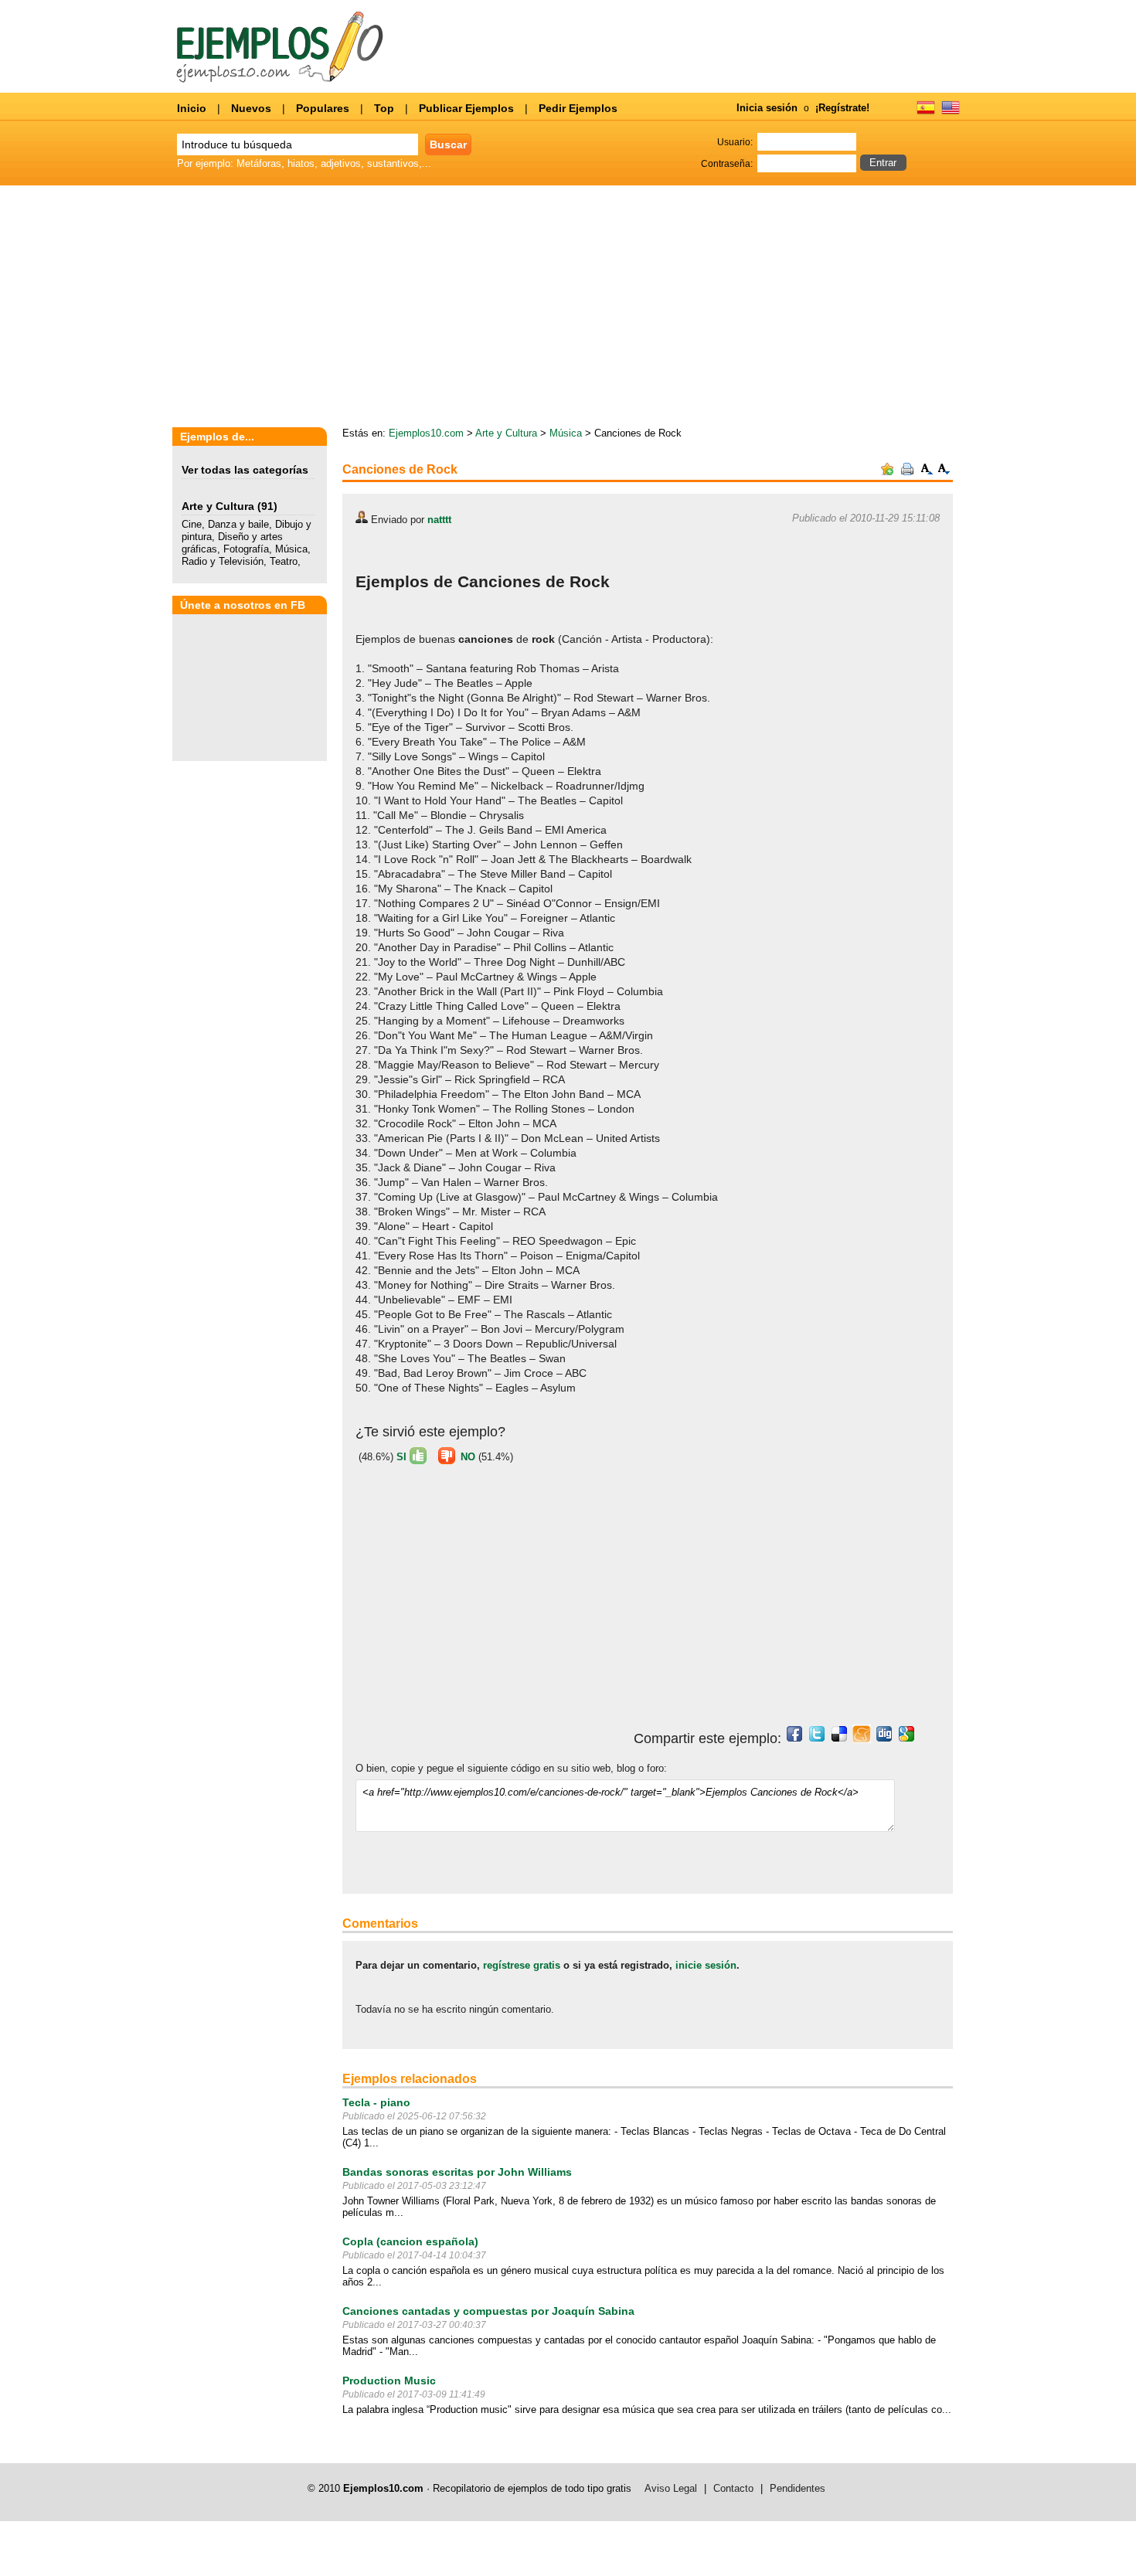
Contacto (733, 2488)
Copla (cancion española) (410, 2241)
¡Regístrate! (842, 108)
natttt (439, 520)
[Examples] (951, 113)
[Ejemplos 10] (280, 79)
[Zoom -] (944, 472)
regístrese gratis (522, 1965)
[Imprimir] (907, 472)
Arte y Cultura (218, 506)
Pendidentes (798, 2488)
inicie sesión (706, 1965)
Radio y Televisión (223, 561)
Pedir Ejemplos (578, 108)
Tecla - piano (376, 2102)
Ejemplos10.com (426, 433)
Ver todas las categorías (245, 470)
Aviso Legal (671, 2488)
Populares (323, 108)
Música (291, 549)
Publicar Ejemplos (466, 108)
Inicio (192, 108)
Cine (192, 524)
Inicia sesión (767, 108)
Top (384, 108)
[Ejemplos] (926, 113)
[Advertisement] (485, 1602)
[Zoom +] (927, 472)
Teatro (284, 561)
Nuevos (251, 108)
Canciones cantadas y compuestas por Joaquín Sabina (488, 2311)
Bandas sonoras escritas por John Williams (457, 2172)
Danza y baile (238, 524)
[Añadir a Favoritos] (887, 472)
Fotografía (246, 549)
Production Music (389, 2381)
